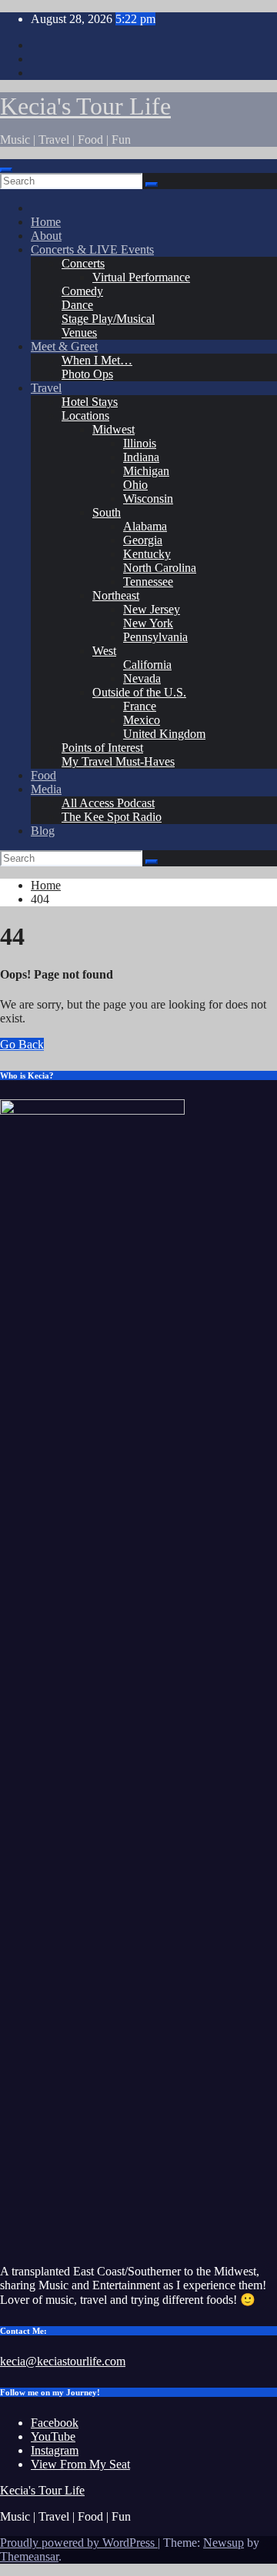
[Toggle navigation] (6, 170)
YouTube (53, 2436)
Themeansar (29, 2556)
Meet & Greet (64, 346)
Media (46, 789)
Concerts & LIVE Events (92, 249)
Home (46, 222)
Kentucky (147, 554)
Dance (77, 305)
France (140, 706)
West (104, 651)
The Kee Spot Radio (112, 817)
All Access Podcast (108, 803)
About (46, 236)
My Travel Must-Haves (118, 761)
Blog (43, 831)
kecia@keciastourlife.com (63, 2361)
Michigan (146, 471)
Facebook (55, 2423)
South (107, 512)
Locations (85, 415)
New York (148, 623)
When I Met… (97, 360)
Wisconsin (148, 499)
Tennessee (148, 582)
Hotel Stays (90, 402)
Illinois (140, 443)
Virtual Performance (141, 277)
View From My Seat (80, 2464)
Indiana (141, 457)
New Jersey (152, 609)
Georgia (143, 540)
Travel (46, 388)
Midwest (113, 429)
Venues (79, 332)
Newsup (224, 2543)
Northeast (116, 595)
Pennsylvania (155, 637)
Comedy (82, 291)
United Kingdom (164, 734)
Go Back (22, 1044)
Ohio (135, 485)
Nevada (142, 678)
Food (43, 775)
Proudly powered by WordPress (79, 2543)
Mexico (142, 720)
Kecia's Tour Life (85, 106)
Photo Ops (87, 374)
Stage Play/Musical (108, 319)
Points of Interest (102, 748)
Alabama (145, 526)
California (147, 665)
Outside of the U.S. (139, 692)
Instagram (55, 2450)
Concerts (83, 263)
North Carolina (160, 568)
